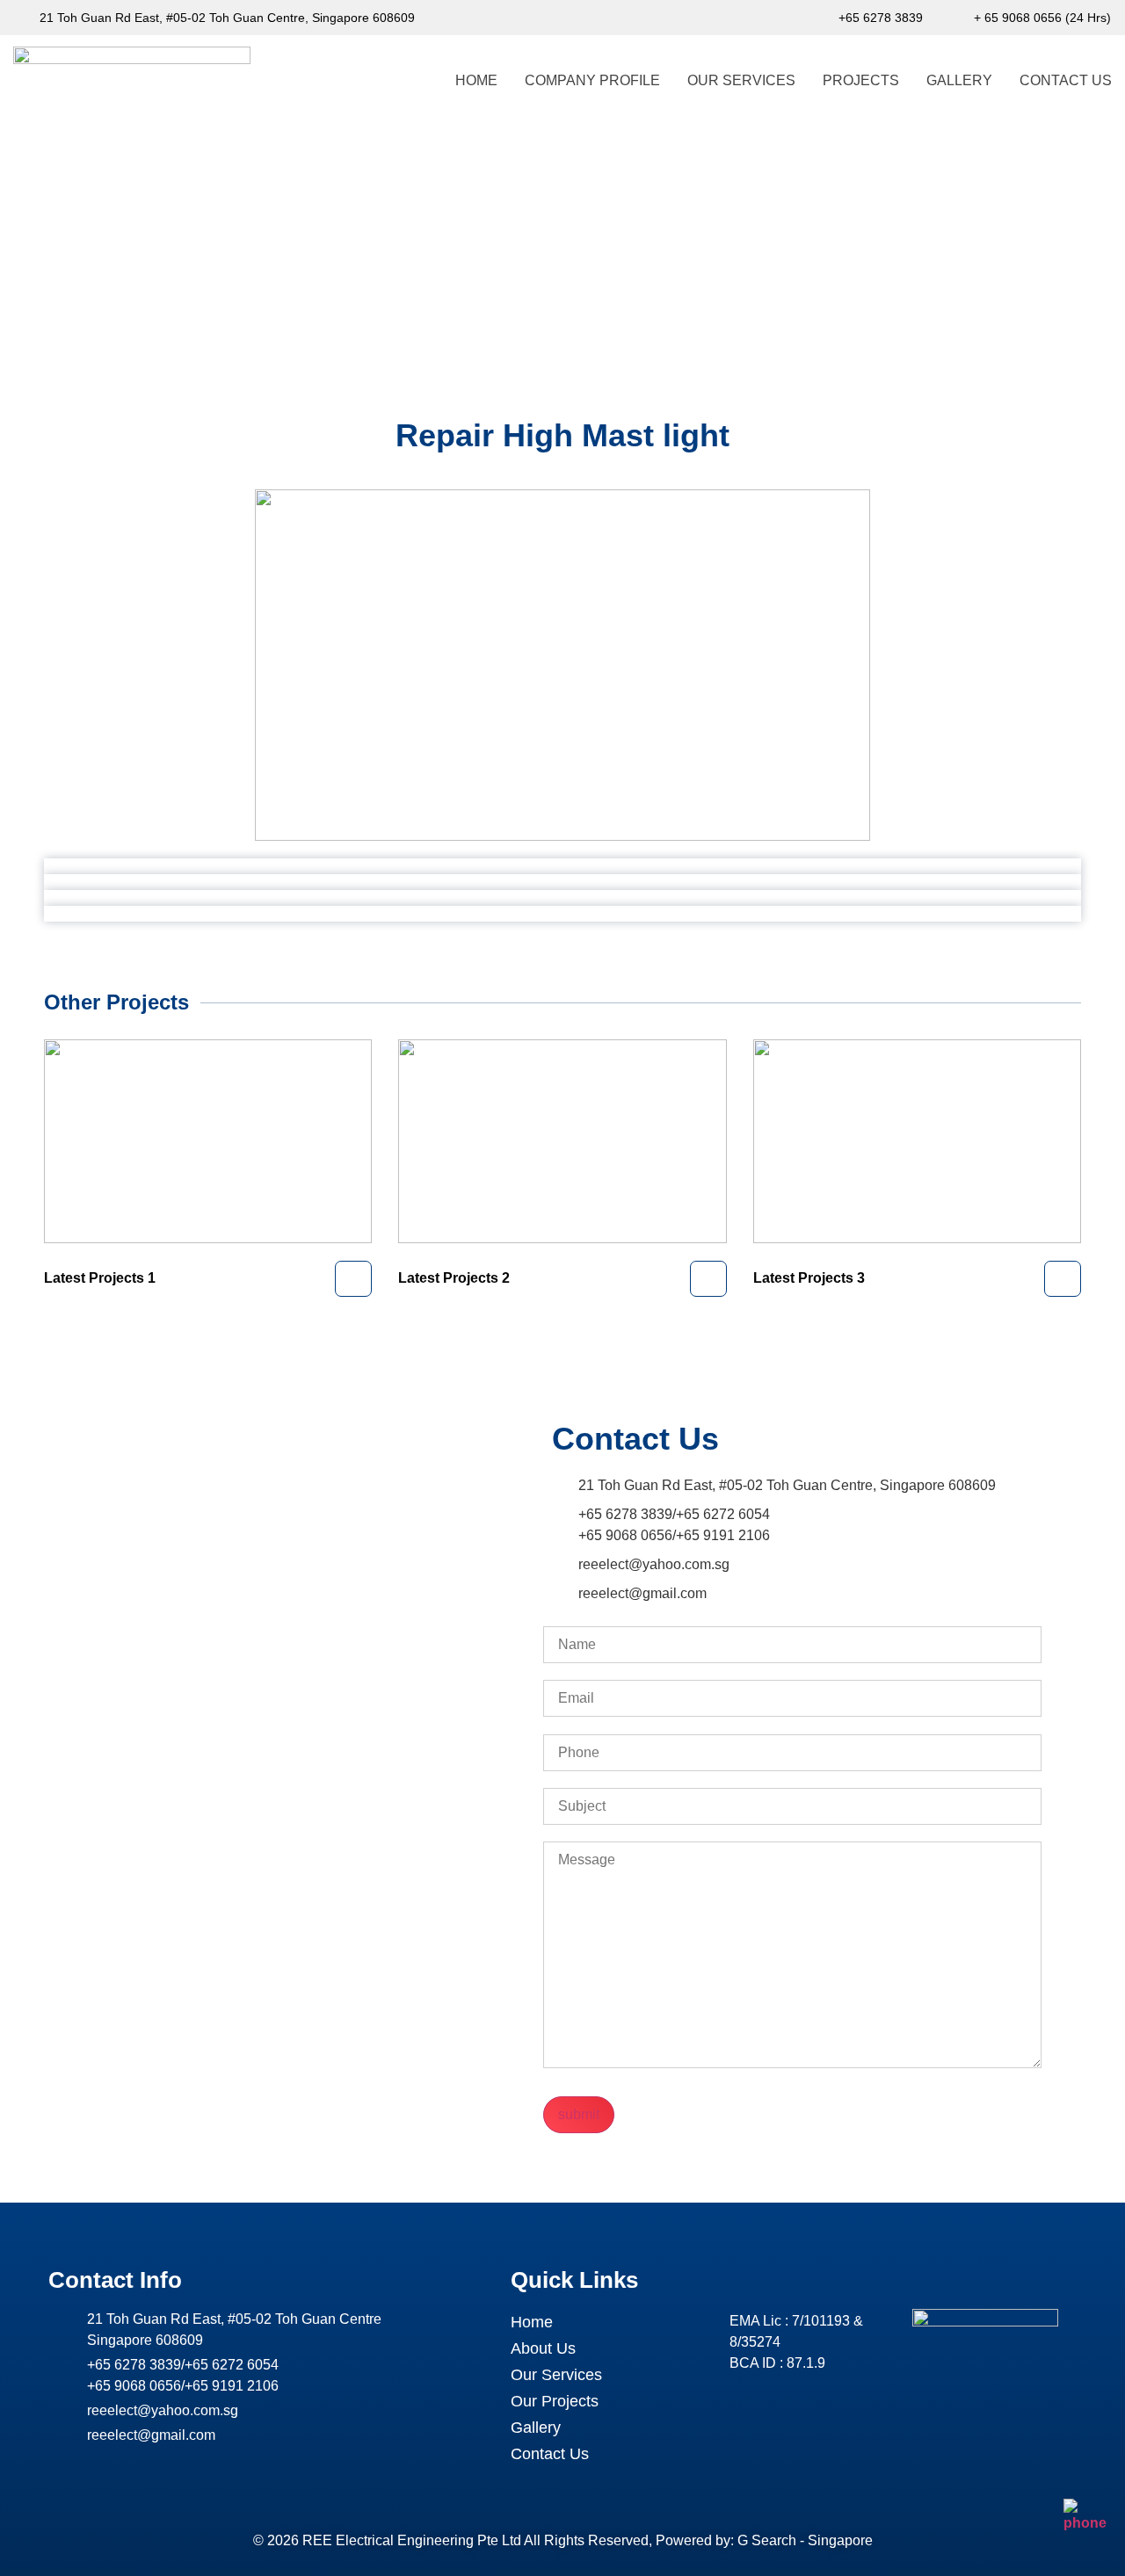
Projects (861, 80)
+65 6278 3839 (625, 1514)
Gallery (959, 80)
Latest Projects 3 (809, 1278)
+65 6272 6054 (723, 1514)
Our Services (741, 80)
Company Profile (592, 80)
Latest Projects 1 (100, 1278)
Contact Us (1066, 80)
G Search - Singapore (805, 2540)
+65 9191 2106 (723, 1535)
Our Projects (555, 2401)
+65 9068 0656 (625, 1535)
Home (476, 80)
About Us (543, 2348)
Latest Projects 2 (454, 1278)
